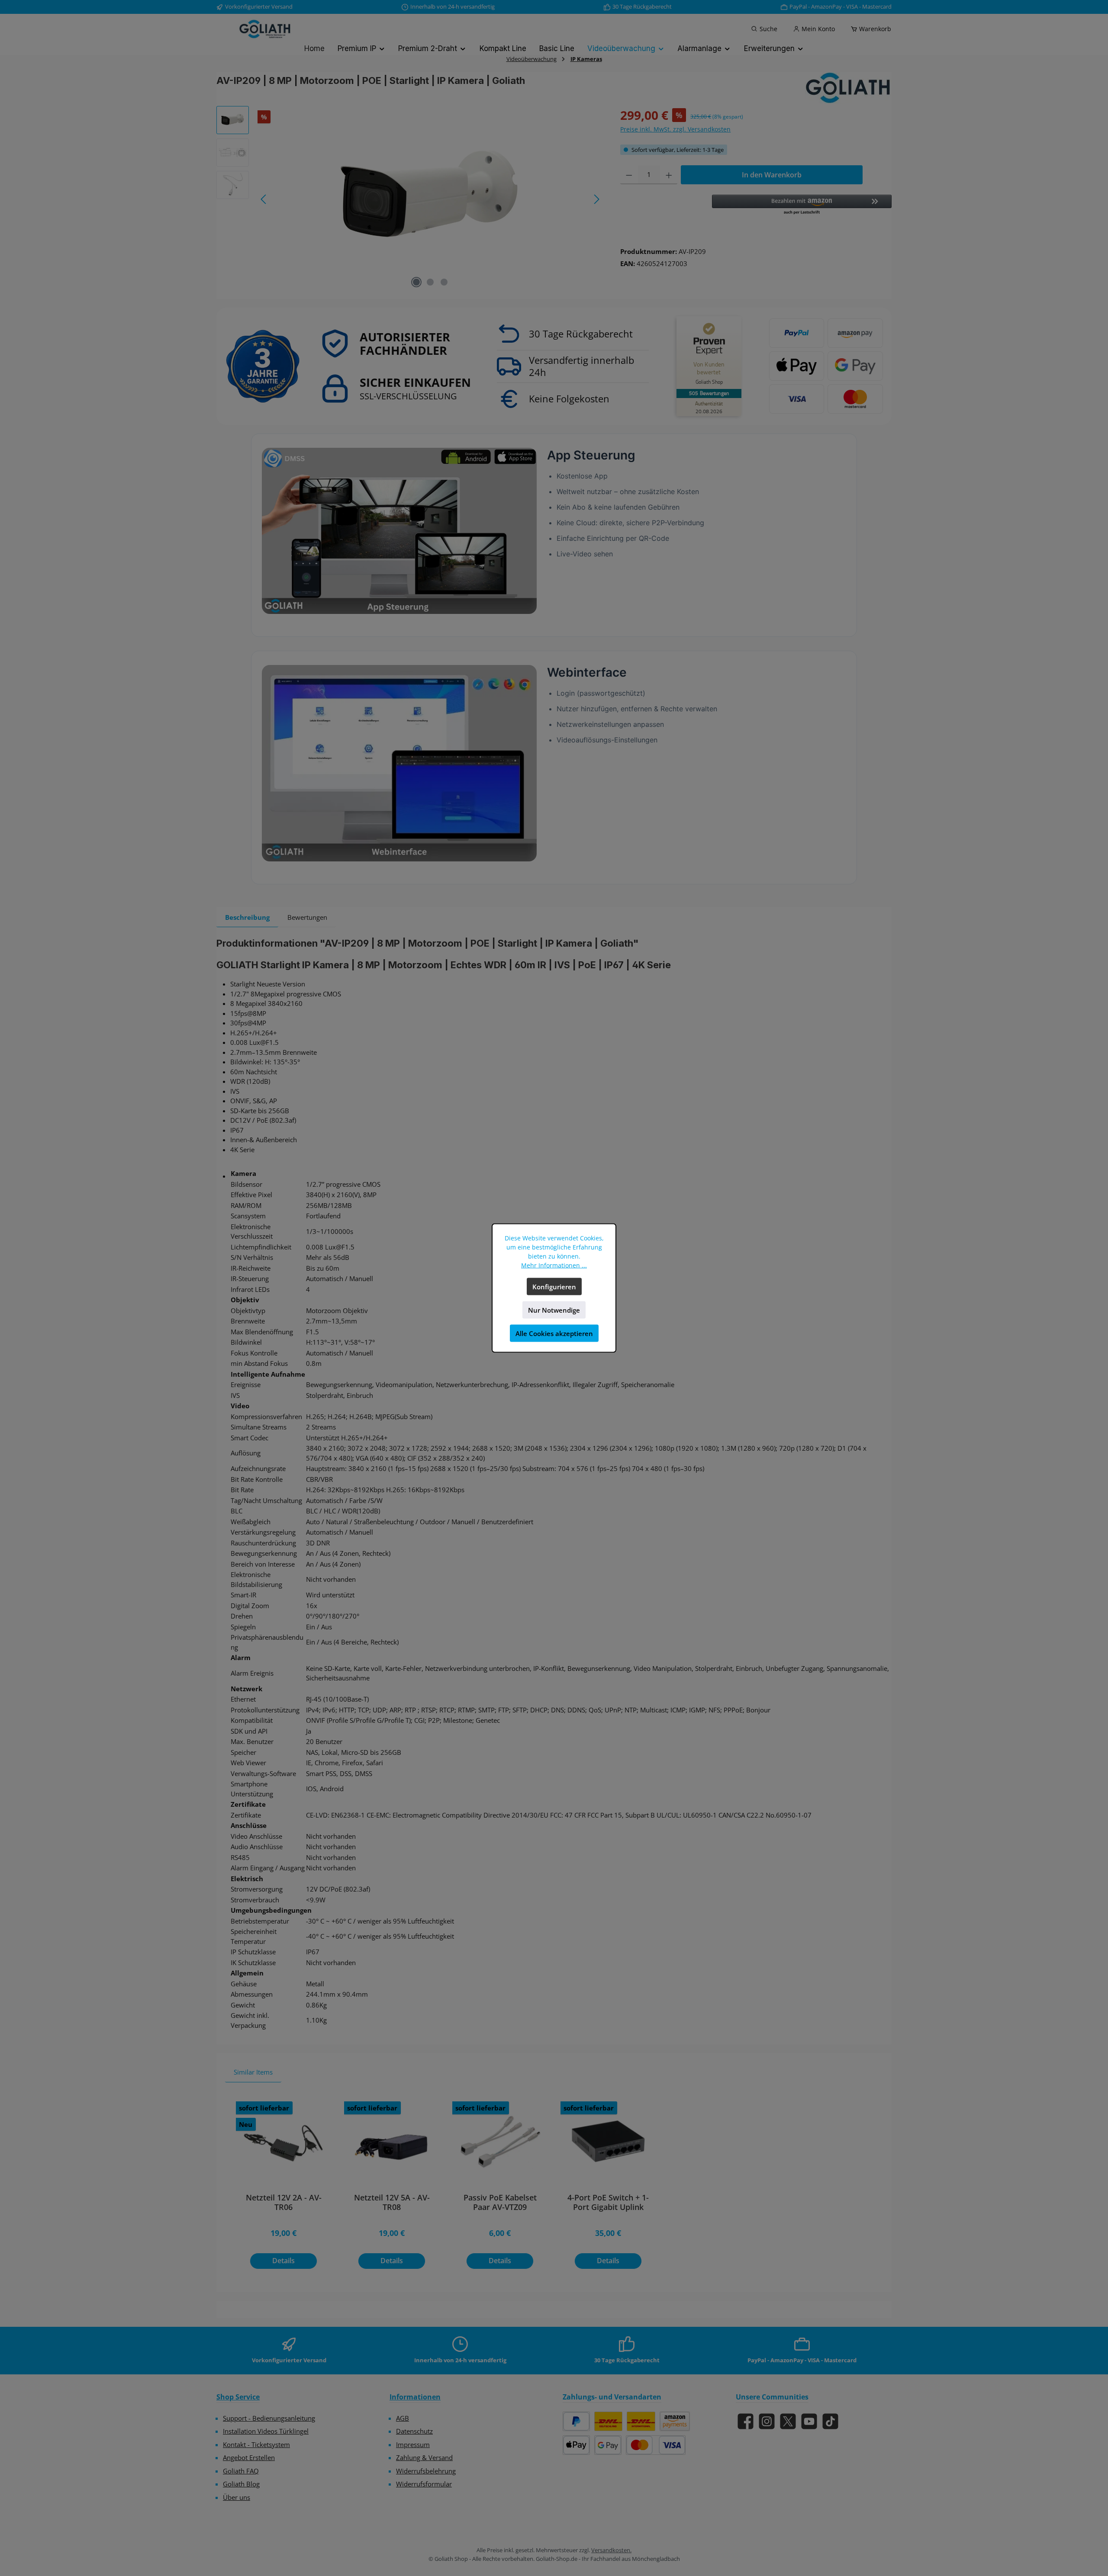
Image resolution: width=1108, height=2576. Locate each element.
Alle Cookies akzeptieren (554, 1333)
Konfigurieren (554, 1287)
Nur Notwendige (554, 1310)
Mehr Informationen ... (554, 1265)
